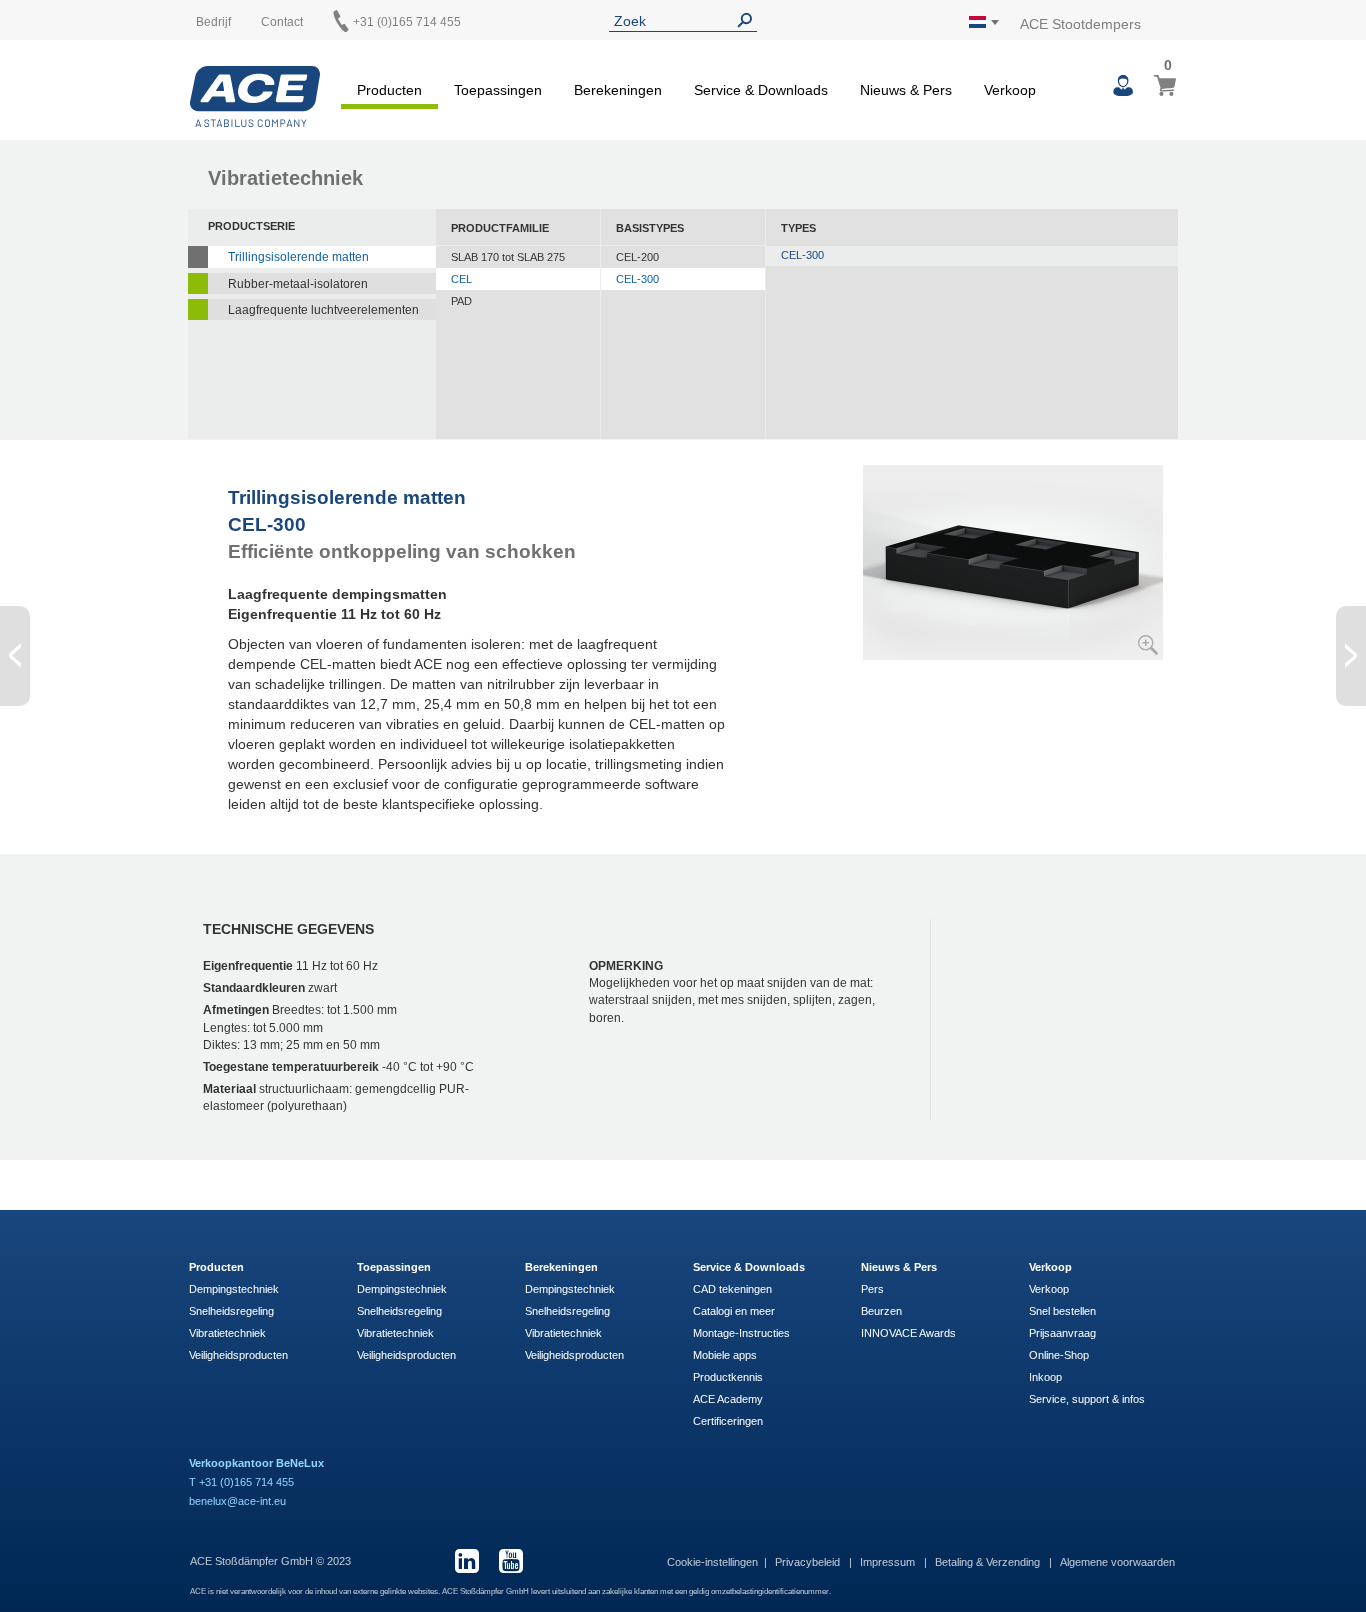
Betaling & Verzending (989, 1562)
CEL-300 (637, 279)
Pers (872, 1289)
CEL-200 (637, 257)
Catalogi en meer (734, 1311)
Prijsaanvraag (1062, 1333)
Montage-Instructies (741, 1333)
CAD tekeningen (732, 1289)
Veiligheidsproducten (238, 1355)
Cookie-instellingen (712, 1562)
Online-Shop (1059, 1355)
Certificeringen (728, 1421)
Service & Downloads (749, 1267)
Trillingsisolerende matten (298, 257)
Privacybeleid (809, 1562)
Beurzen (881, 1311)
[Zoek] (749, 20)
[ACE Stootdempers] (255, 96)
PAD (461, 301)
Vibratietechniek (227, 1333)
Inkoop (1045, 1377)
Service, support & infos (1087, 1399)
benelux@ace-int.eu (237, 1501)
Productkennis (728, 1377)
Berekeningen (561, 1267)
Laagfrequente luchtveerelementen (323, 310)
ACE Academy (728, 1399)
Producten (216, 1267)
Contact (282, 22)
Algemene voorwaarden (1117, 1562)
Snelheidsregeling (231, 1311)
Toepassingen (394, 1267)
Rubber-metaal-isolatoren (298, 284)
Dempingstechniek (234, 1289)
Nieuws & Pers (899, 1267)
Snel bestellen (1062, 1311)
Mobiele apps (725, 1355)
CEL (461, 279)
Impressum (889, 1562)
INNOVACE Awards (908, 1333)
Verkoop (1050, 1267)
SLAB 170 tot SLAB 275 (508, 257)
